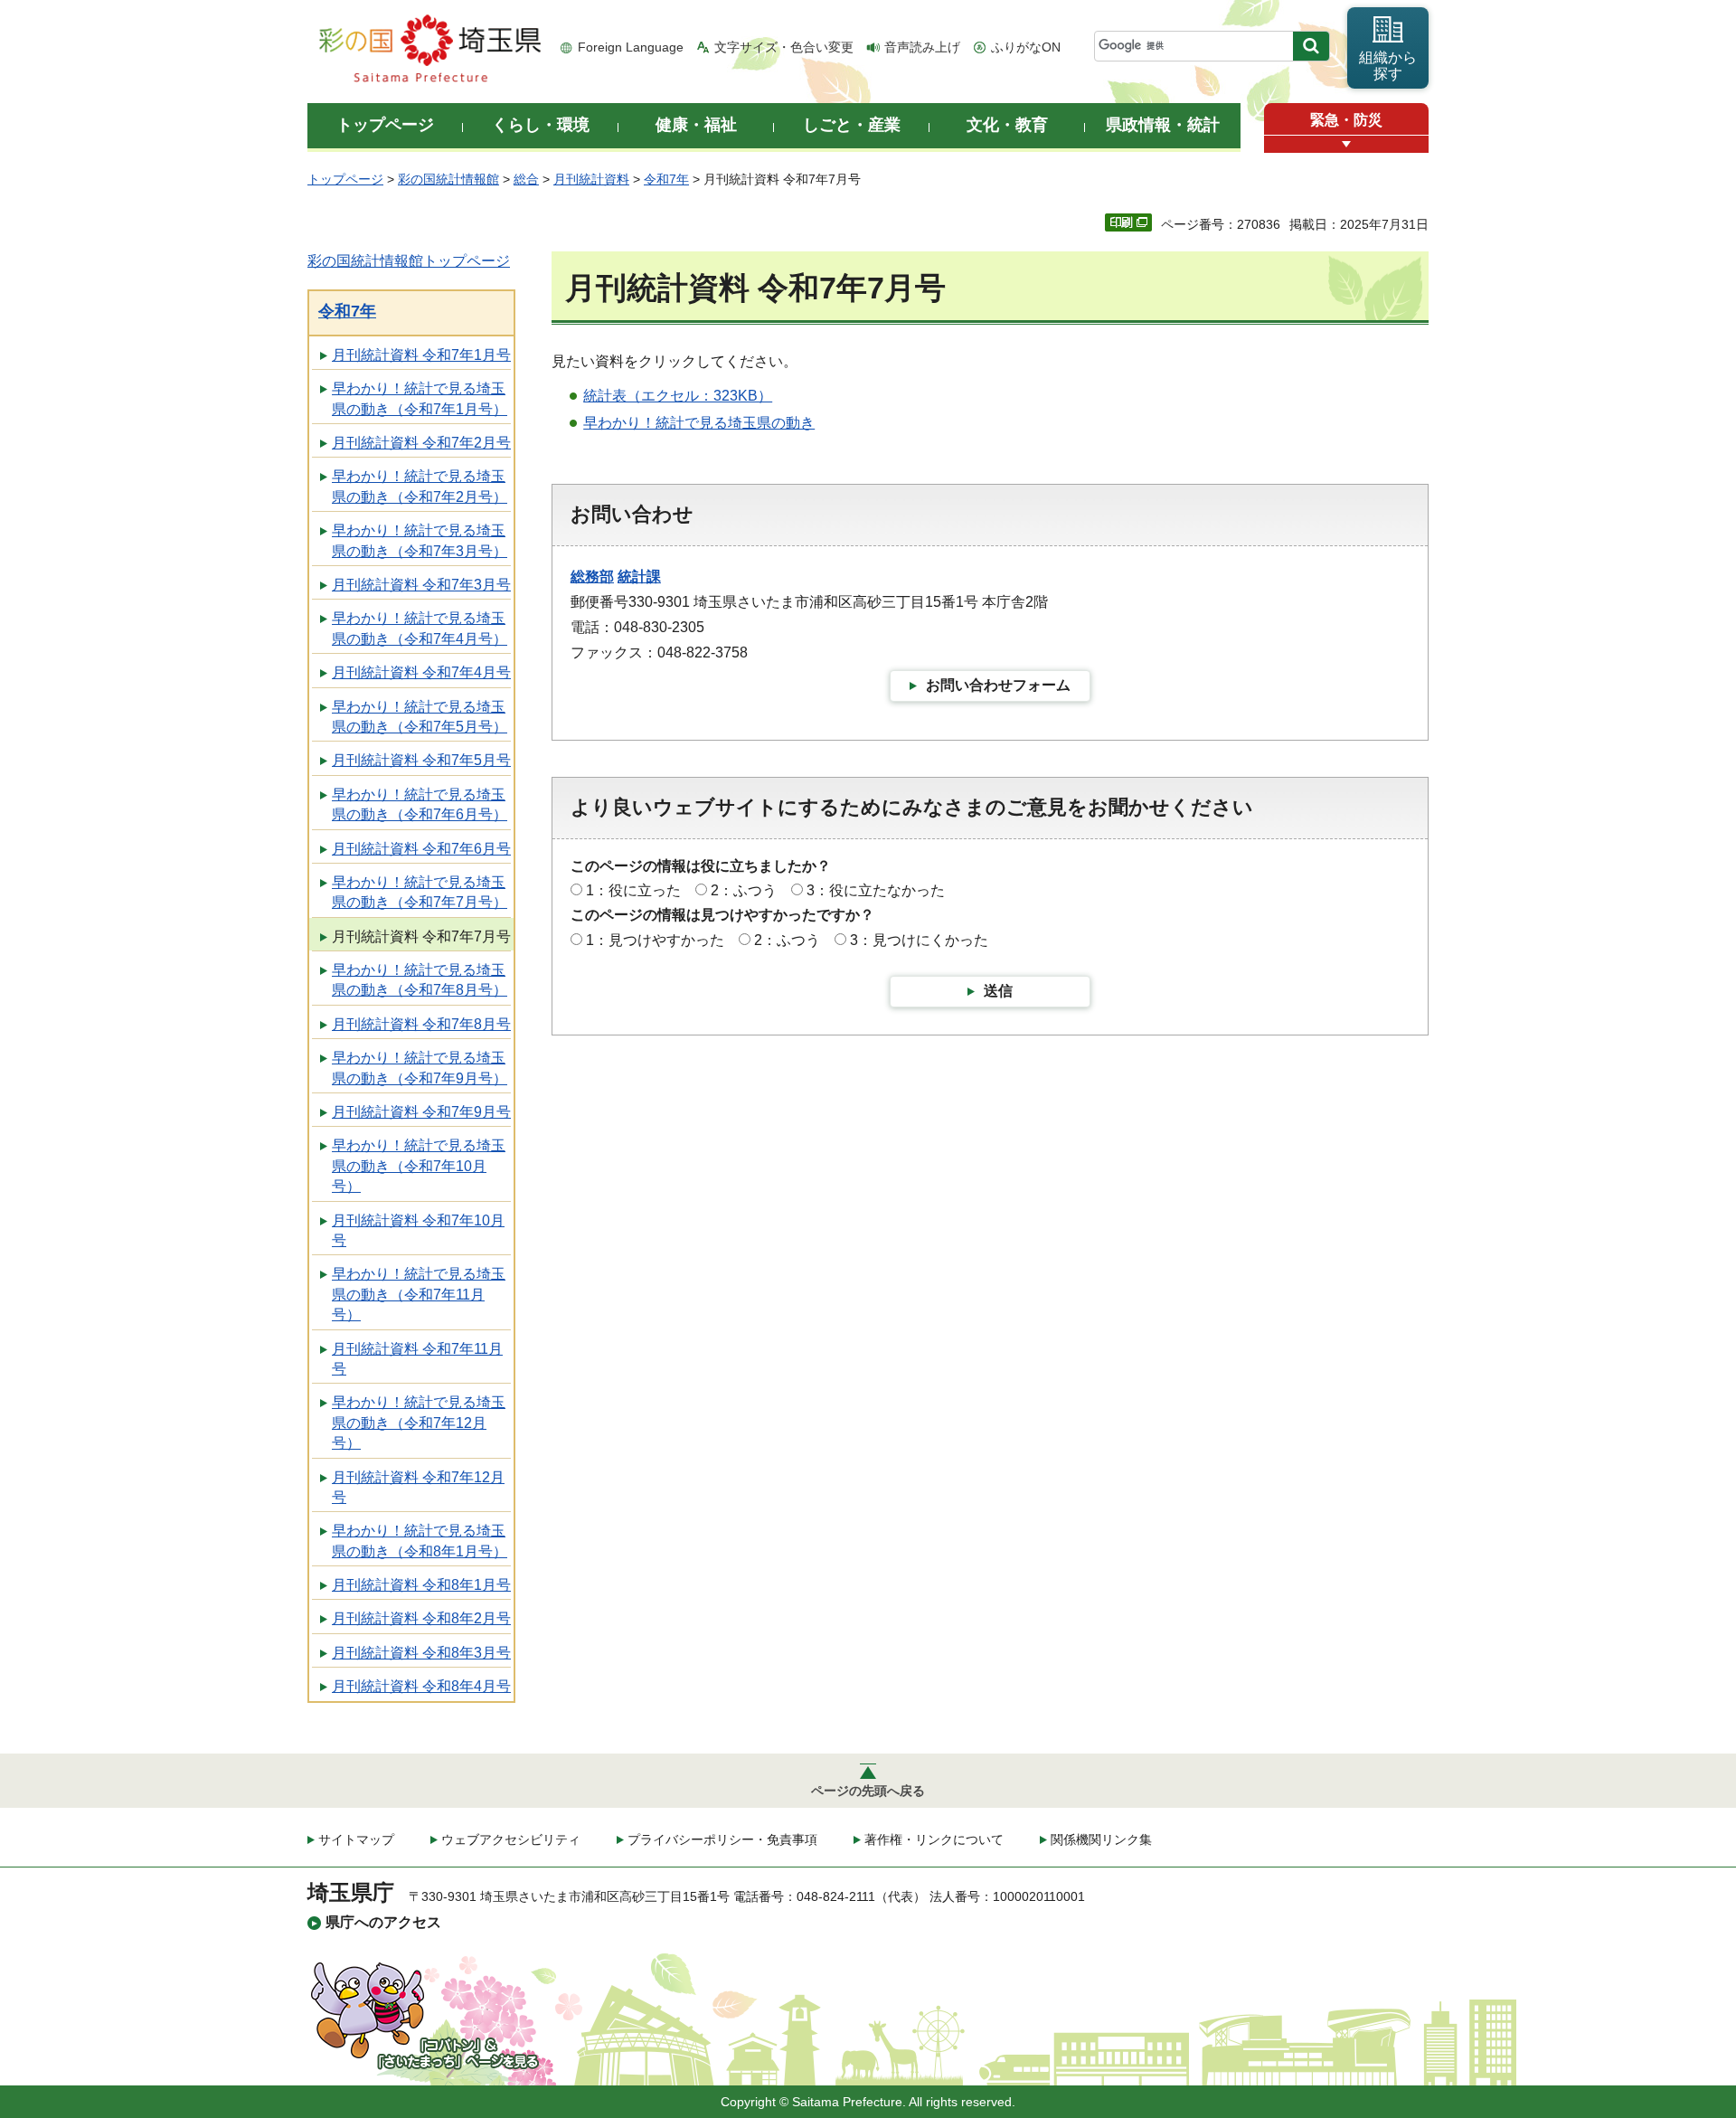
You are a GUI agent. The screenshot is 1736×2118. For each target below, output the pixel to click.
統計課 (639, 577)
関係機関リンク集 (1101, 1839)
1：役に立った (633, 890)
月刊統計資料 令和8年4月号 (421, 1686)
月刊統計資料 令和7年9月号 (421, 1112)
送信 (998, 991)
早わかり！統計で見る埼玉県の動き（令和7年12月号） (419, 1423)
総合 (526, 179)
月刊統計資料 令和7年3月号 (421, 585)
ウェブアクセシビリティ (511, 1839)
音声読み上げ (922, 47)
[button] (1346, 144)
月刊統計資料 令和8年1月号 (421, 1585)
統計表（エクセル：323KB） (678, 396)
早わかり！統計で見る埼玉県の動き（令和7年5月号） (420, 717)
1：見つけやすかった (655, 940)
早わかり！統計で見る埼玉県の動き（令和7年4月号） (420, 628)
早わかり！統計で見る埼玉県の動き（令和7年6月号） (420, 804)
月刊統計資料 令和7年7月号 (421, 936)
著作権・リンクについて (934, 1839)
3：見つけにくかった (919, 940)
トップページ (345, 179)
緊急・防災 (1346, 120)
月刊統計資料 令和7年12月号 (418, 1487)
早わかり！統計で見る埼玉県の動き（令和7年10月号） (419, 1166)
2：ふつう (744, 890)
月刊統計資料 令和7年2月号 (421, 443)
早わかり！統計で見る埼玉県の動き (699, 423)
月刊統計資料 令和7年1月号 (421, 355)
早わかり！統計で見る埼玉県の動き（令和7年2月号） (420, 486)
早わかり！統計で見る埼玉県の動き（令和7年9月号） (420, 1068)
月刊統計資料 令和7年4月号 (421, 672)
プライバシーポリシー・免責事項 (722, 1839)
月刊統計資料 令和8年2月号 (421, 1618)
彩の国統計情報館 (448, 179)
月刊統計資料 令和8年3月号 (421, 1653)
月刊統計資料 (591, 179)
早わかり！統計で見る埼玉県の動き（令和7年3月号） (420, 540)
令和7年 (666, 179)
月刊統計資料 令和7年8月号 (421, 1024)
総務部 (592, 577)
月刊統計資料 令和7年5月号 (421, 760)
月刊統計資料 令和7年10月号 (418, 1230)
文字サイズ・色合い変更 (784, 47)
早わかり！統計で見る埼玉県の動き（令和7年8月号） (420, 980)
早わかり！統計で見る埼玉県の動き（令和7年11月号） (419, 1294)
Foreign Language (631, 47)
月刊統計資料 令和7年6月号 (421, 849)
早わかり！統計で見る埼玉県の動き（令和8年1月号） (420, 1541)
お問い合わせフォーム (998, 685)
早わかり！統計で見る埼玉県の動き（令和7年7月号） (420, 892)
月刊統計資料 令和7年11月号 (417, 1359)
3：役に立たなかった (876, 890)
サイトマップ (356, 1839)
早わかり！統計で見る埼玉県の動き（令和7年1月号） (420, 398)
